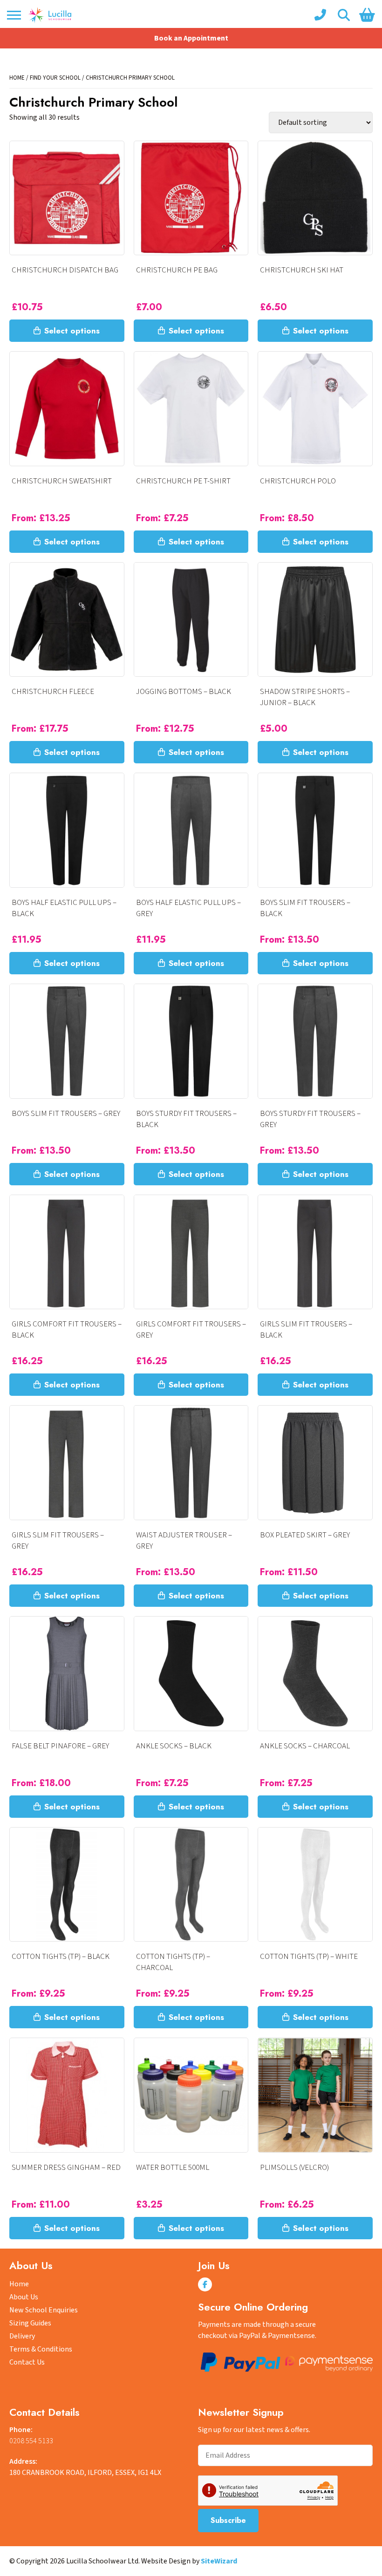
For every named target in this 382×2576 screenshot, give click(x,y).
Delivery (22, 2336)
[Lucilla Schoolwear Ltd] (50, 15)
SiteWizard (219, 2561)
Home (17, 78)
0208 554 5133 (31, 2441)
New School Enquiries (44, 2310)
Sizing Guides (30, 2323)
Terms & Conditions (41, 2349)
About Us (24, 2297)
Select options (72, 331)
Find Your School (55, 78)
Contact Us (27, 2362)
